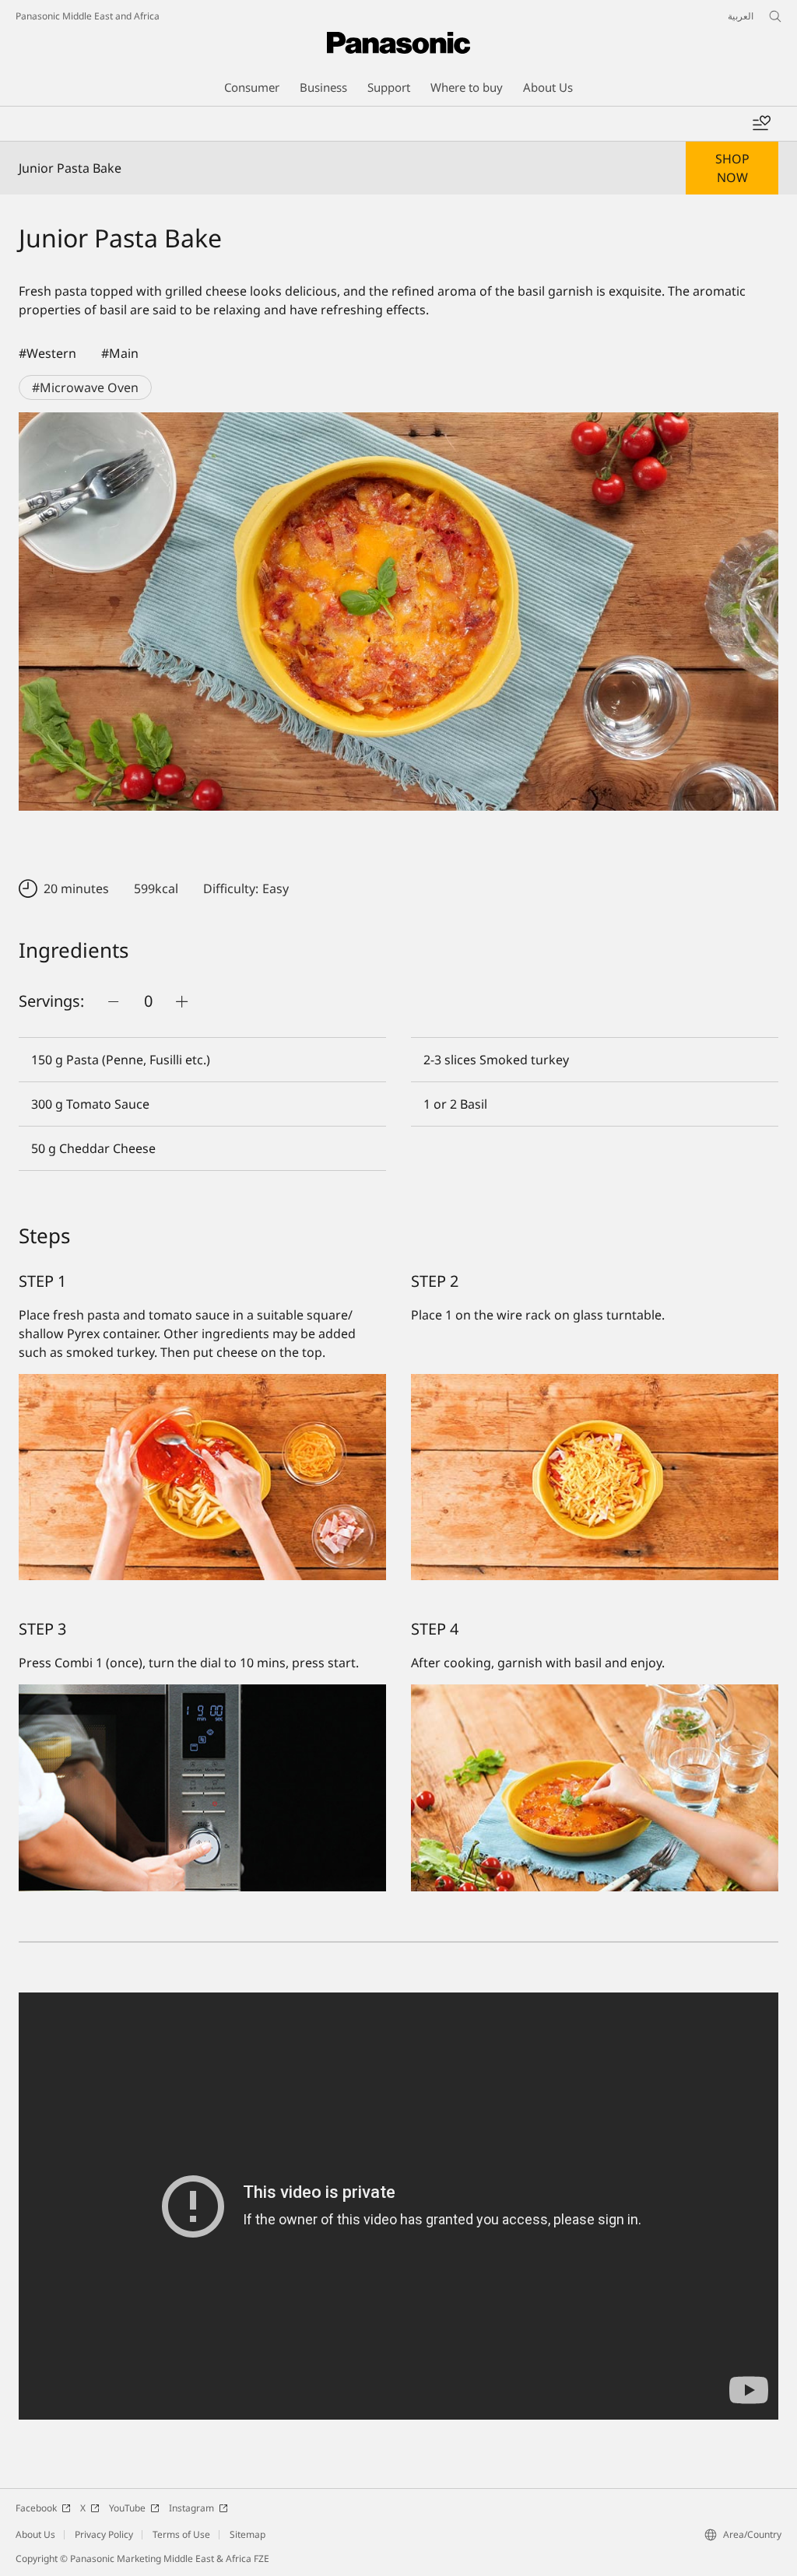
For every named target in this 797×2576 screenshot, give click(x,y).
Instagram (191, 2508)
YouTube (127, 2508)
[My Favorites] (761, 124)
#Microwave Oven (85, 387)
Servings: (51, 1001)
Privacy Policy (104, 2534)
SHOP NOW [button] (732, 168)
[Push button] (114, 1001)
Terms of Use (181, 2534)
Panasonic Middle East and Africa (88, 16)
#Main (120, 353)
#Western (47, 353)
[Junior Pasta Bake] (398, 612)
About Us (35, 2534)
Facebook (36, 2508)
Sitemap (248, 2534)
